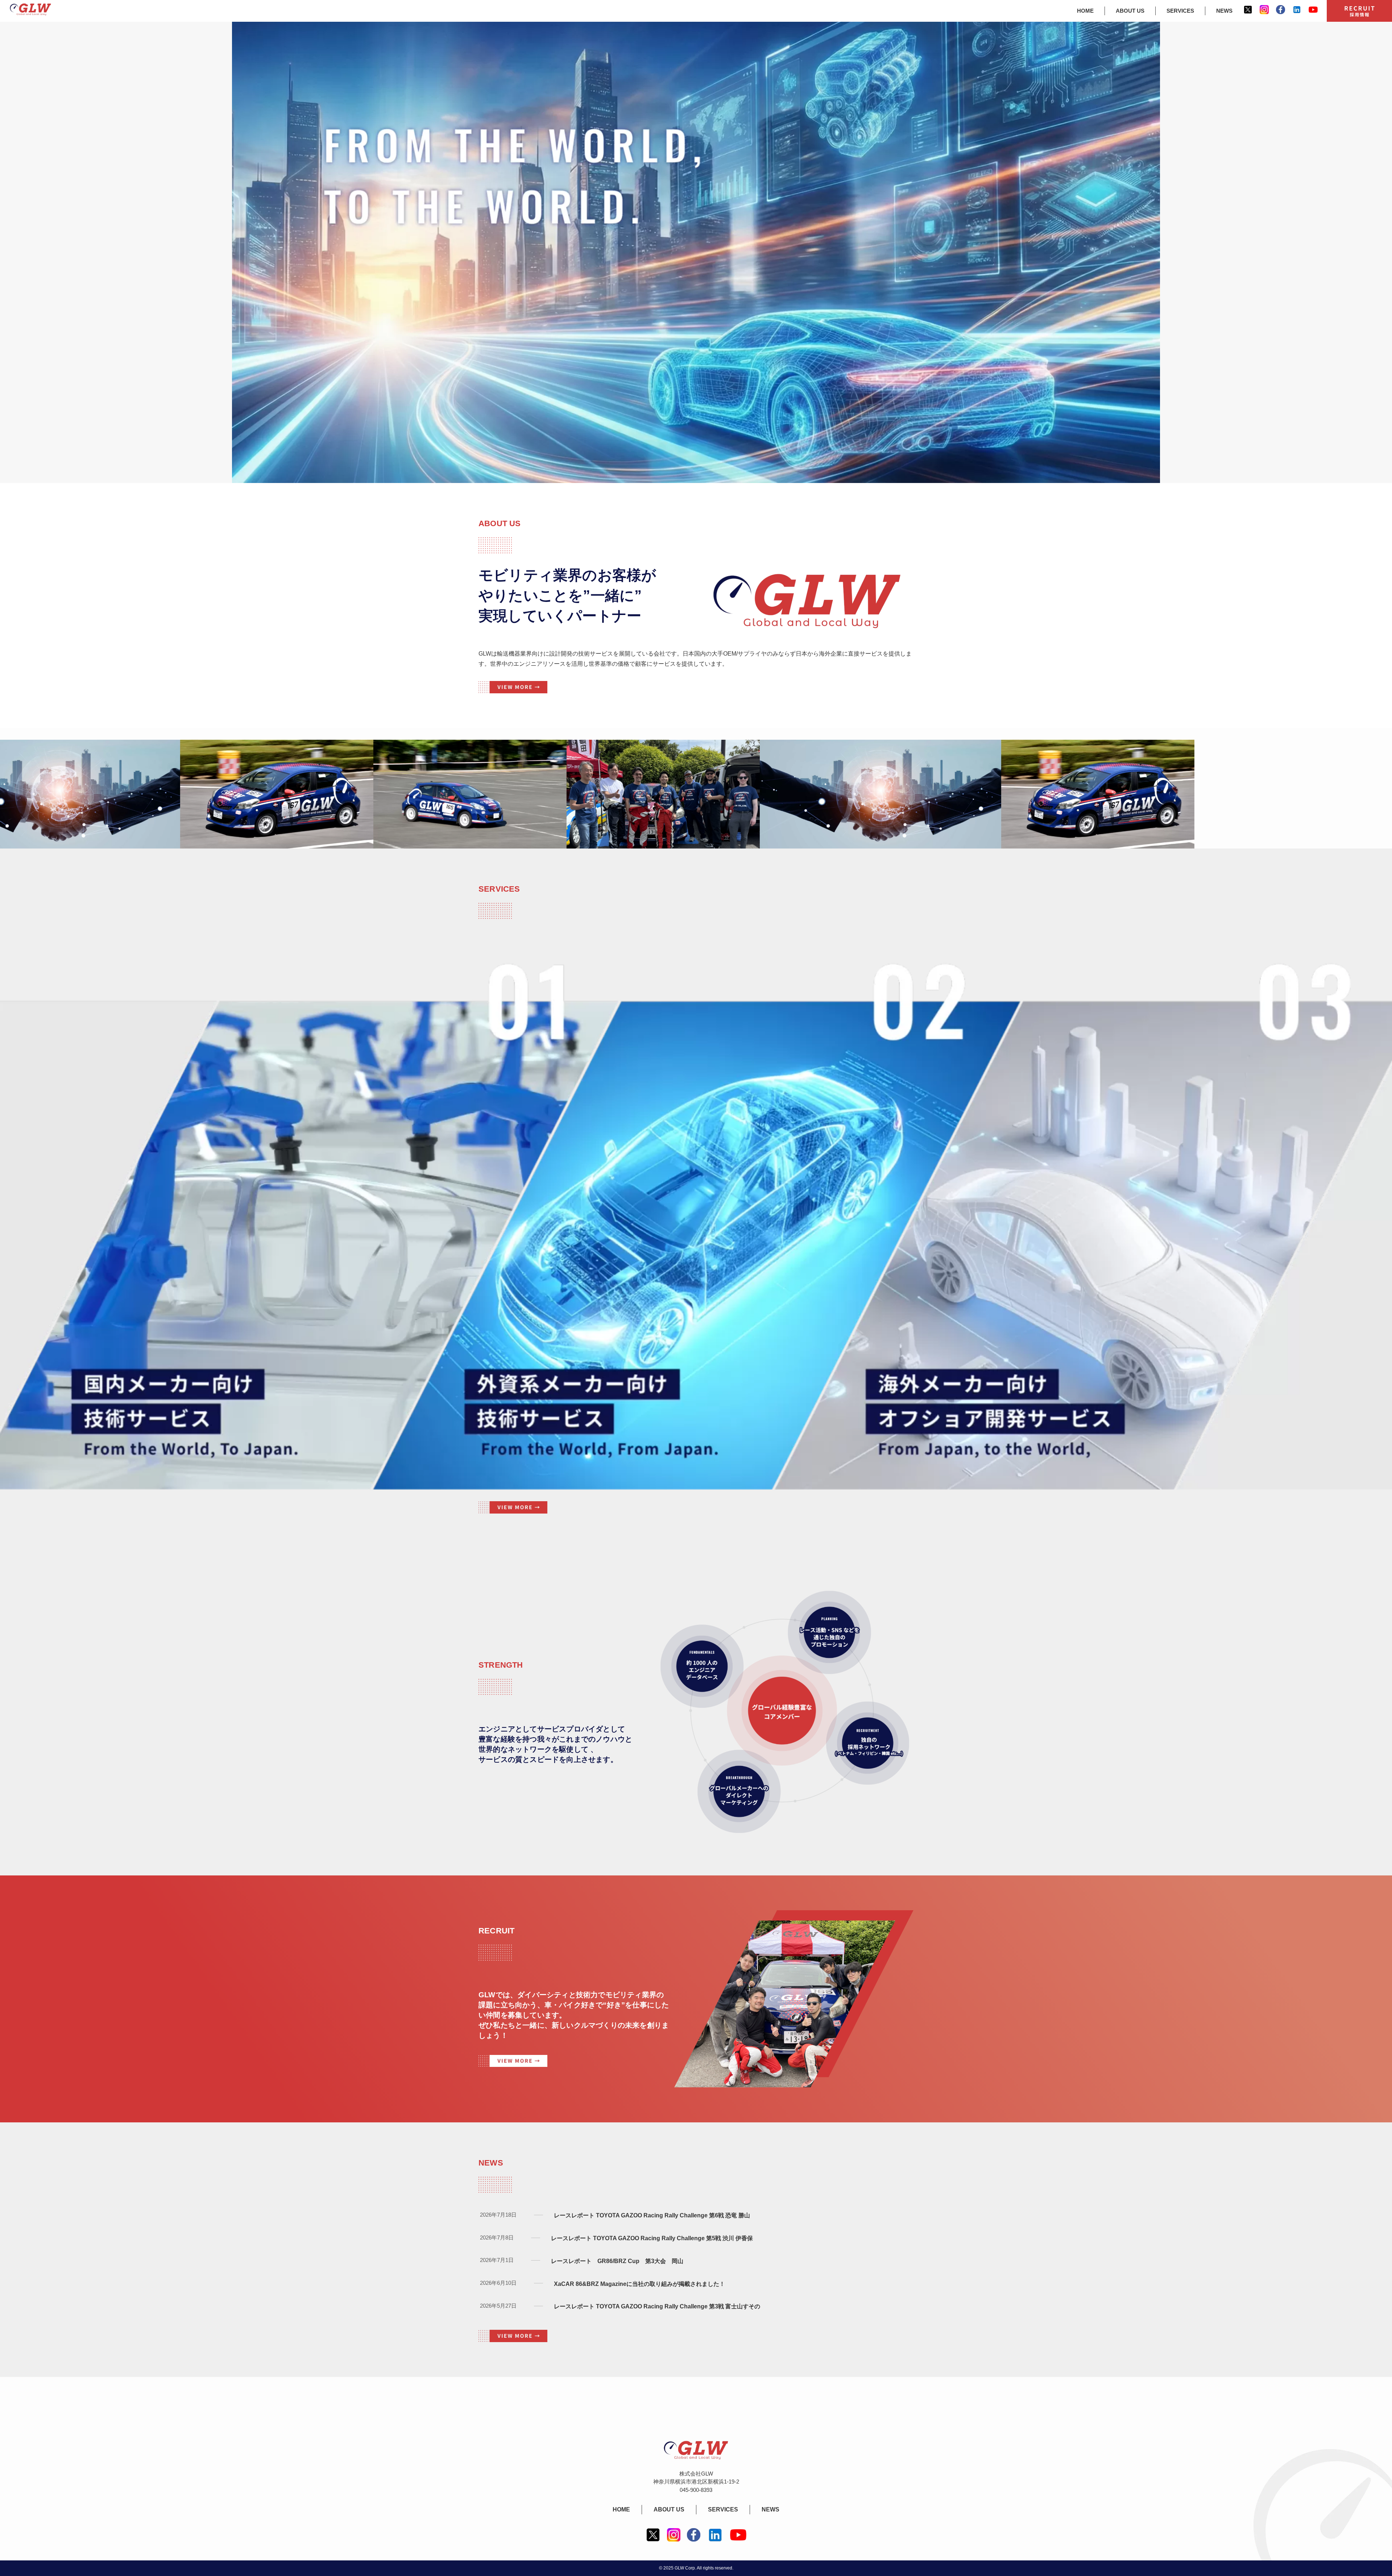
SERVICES (1180, 11)
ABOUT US (1130, 11)
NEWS (1224, 11)
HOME (1085, 11)
